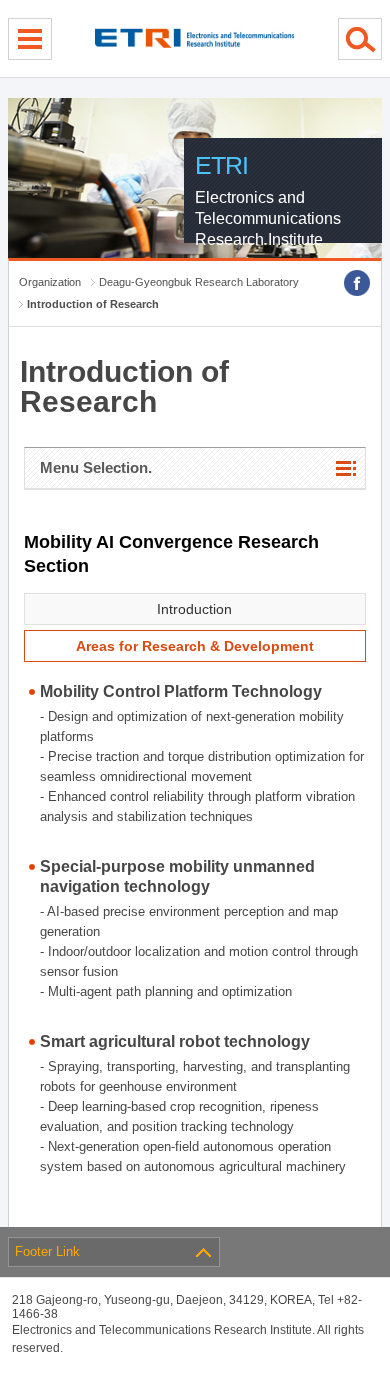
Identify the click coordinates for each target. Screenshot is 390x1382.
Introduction (194, 609)
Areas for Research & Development (195, 646)
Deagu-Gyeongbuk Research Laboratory (199, 282)
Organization (50, 282)
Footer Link (47, 1251)
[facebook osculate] (357, 283)
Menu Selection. (96, 467)
